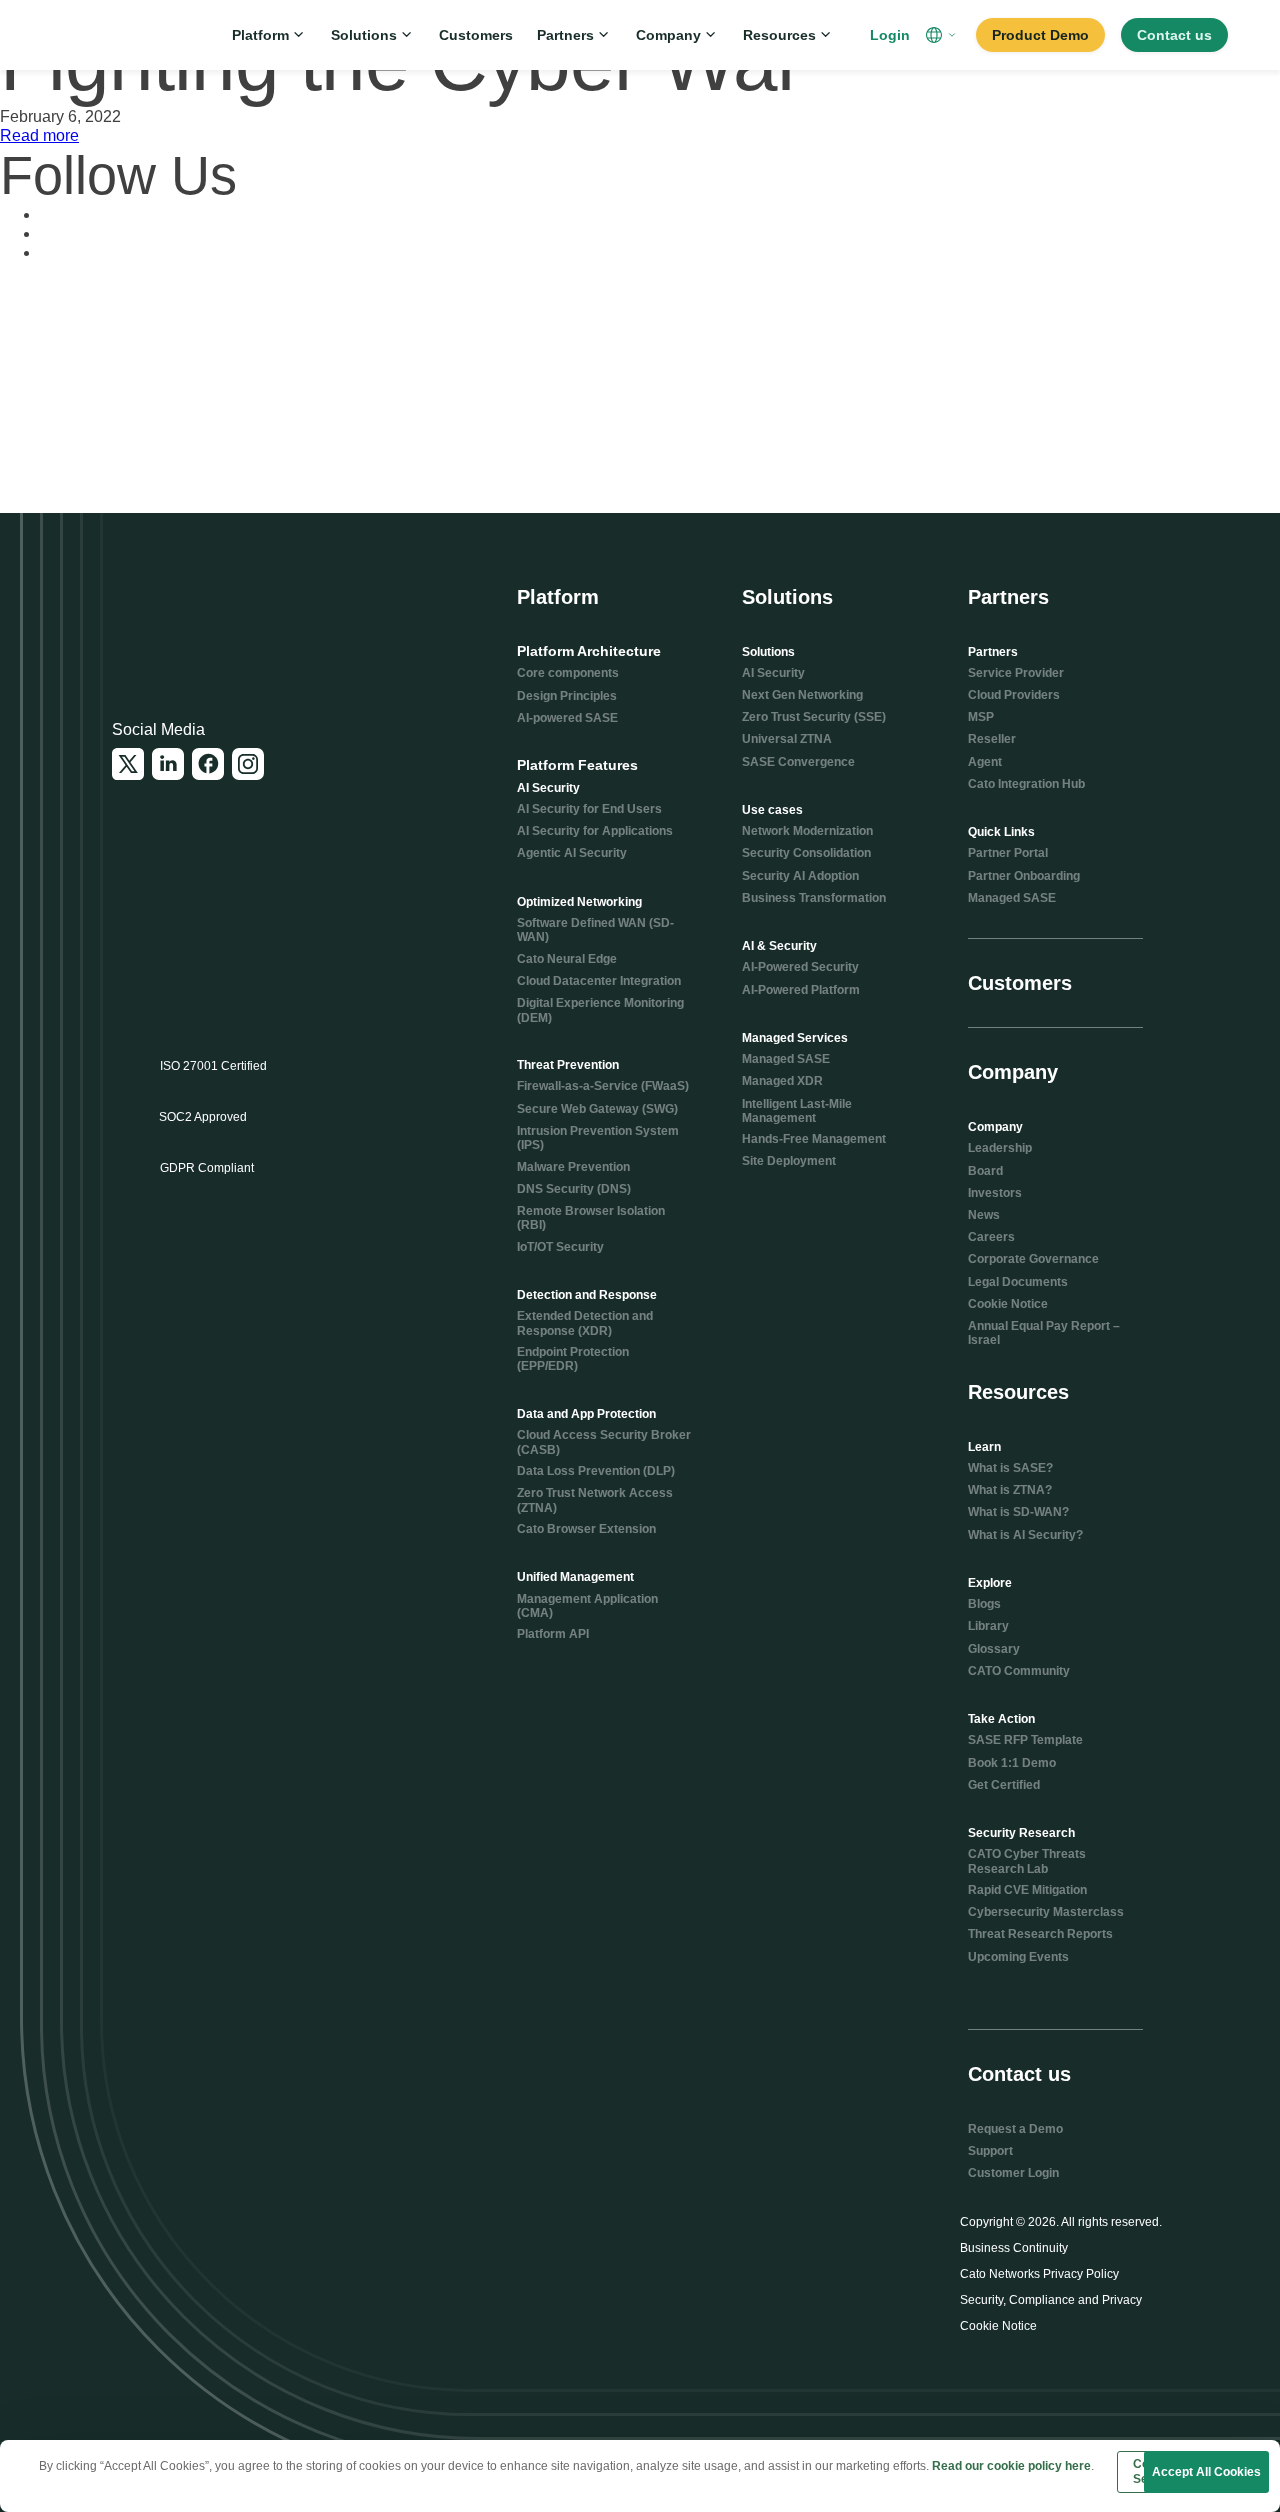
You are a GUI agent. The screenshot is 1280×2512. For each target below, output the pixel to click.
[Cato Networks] (116, 35)
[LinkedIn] (168, 764)
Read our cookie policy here (1011, 2466)
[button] (943, 35)
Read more (39, 135)
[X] (128, 764)
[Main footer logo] (209, 613)
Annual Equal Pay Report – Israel (1044, 1333)
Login (890, 35)
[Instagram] (248, 764)
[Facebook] (208, 764)
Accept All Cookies (1206, 2472)
